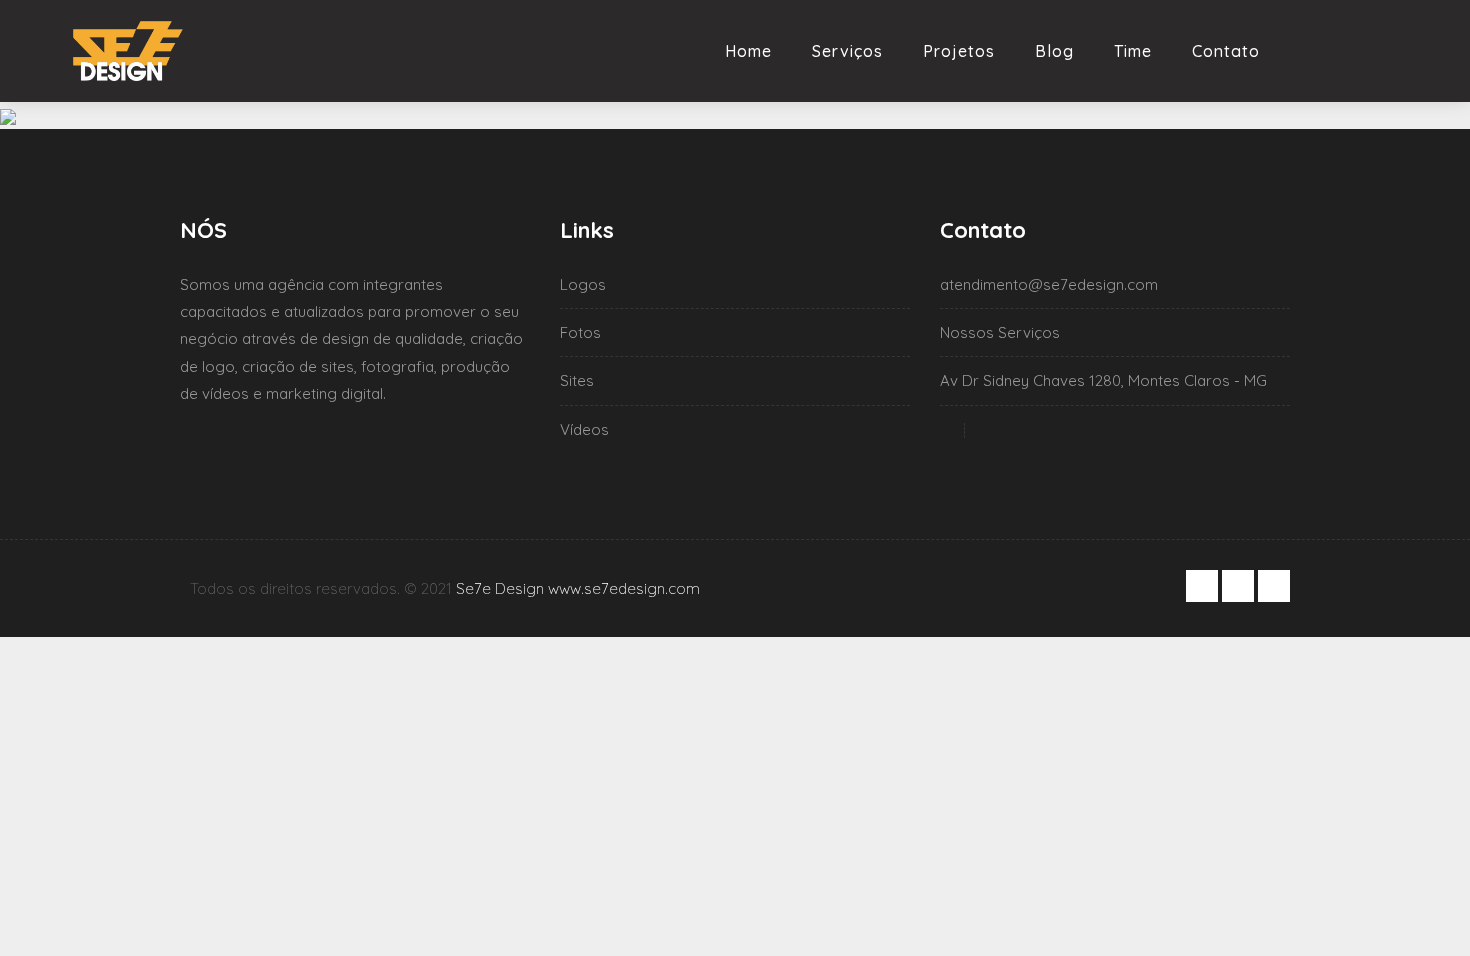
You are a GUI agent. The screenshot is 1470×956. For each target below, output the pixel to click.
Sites (577, 380)
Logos (583, 284)
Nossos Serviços (1000, 332)
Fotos (580, 332)
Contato (1226, 51)
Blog (1054, 51)
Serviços (847, 51)
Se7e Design (500, 588)
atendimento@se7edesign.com (1049, 284)
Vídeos (584, 429)
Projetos (959, 51)
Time (1133, 51)
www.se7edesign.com (624, 588)
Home (748, 51)
